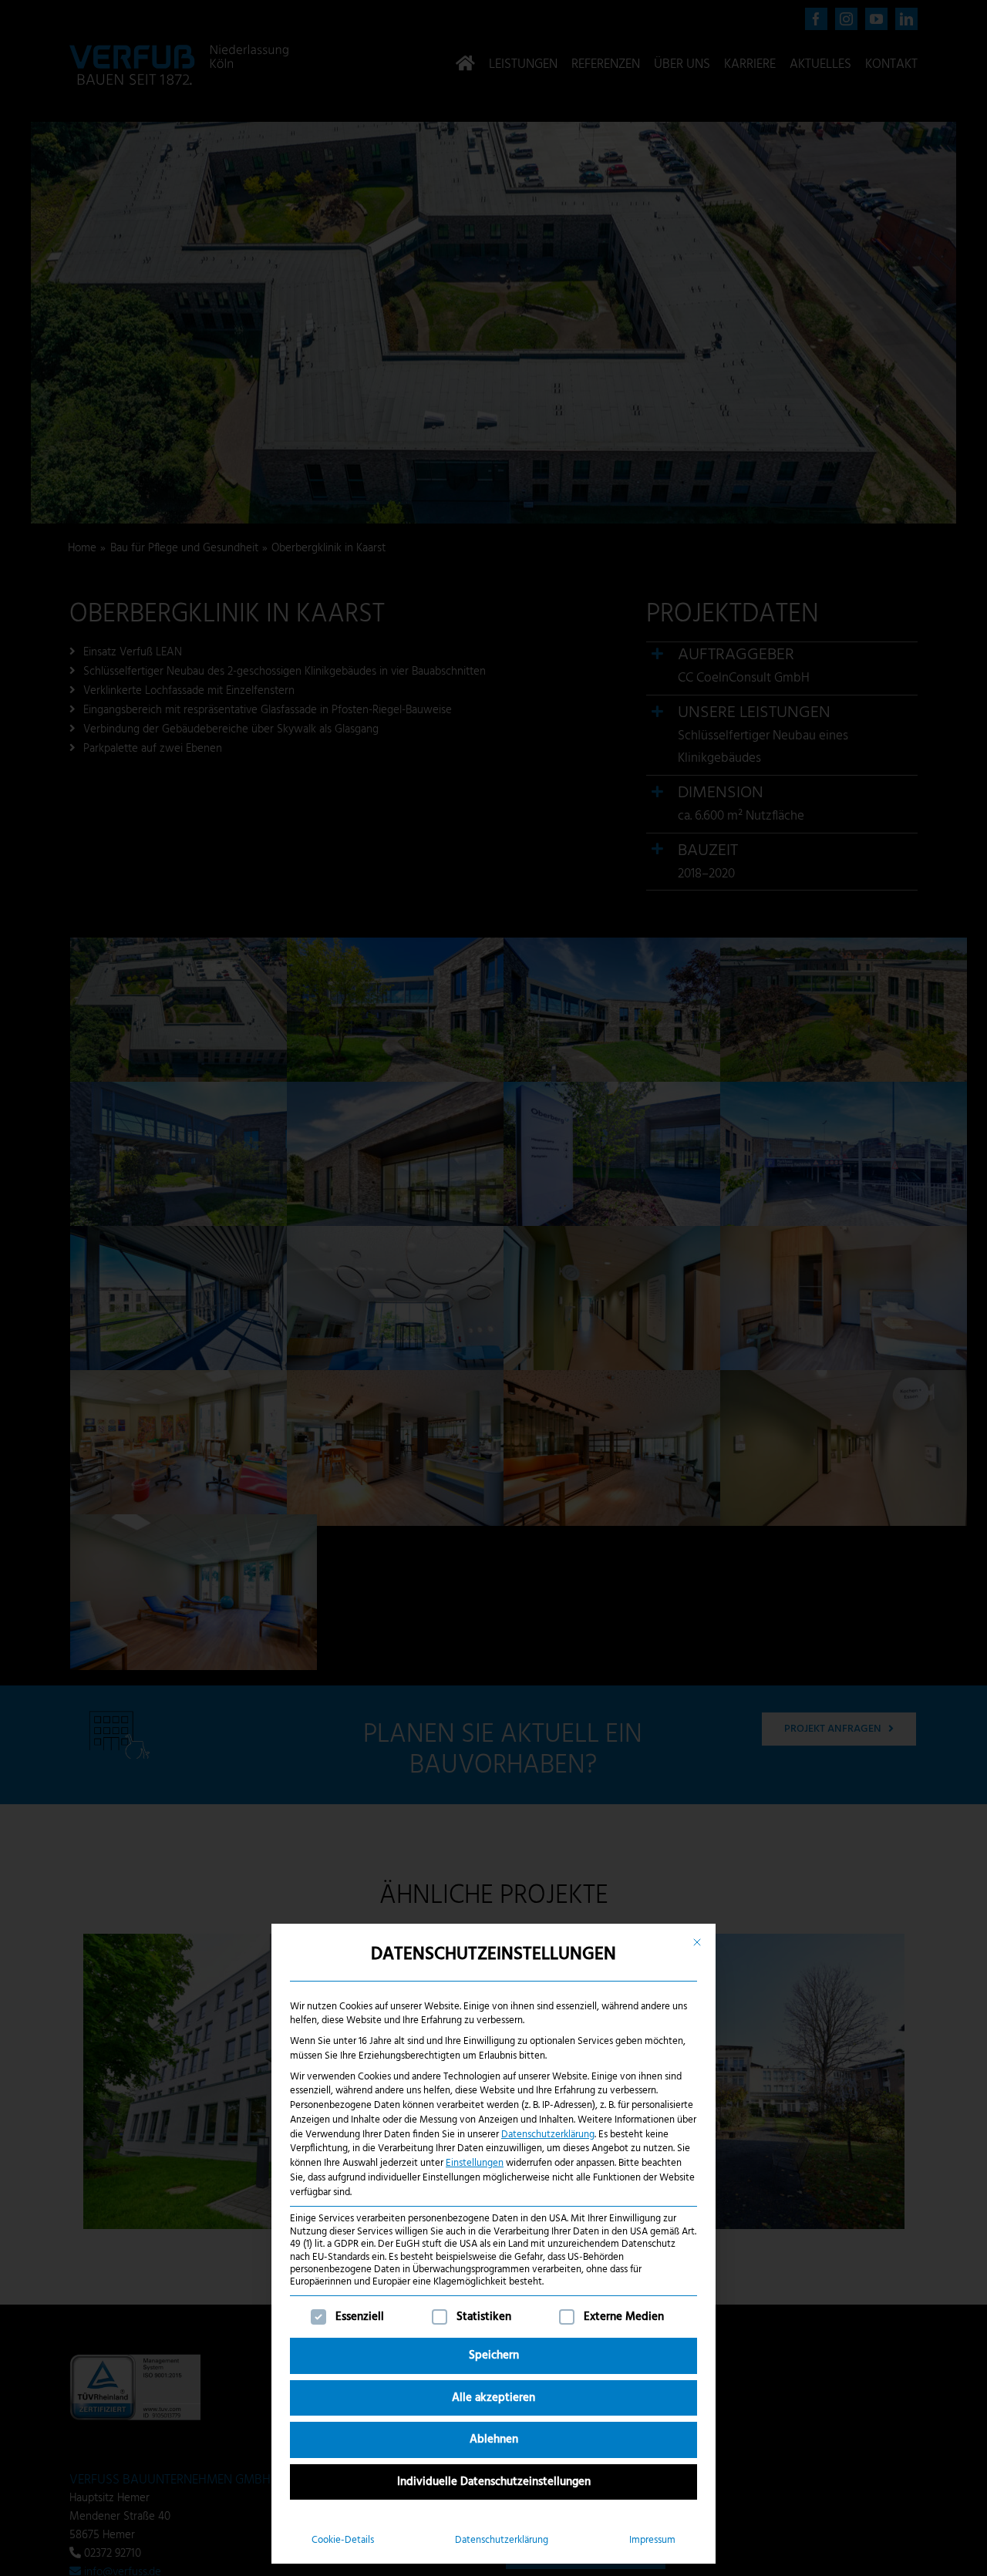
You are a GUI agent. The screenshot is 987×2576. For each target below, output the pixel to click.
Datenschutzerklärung (548, 2135)
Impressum (652, 2540)
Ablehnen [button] (494, 2440)
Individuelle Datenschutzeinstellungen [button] (494, 2482)
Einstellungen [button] (475, 2163)
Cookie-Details (343, 2540)
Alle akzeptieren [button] (493, 2398)
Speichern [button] (494, 2355)
